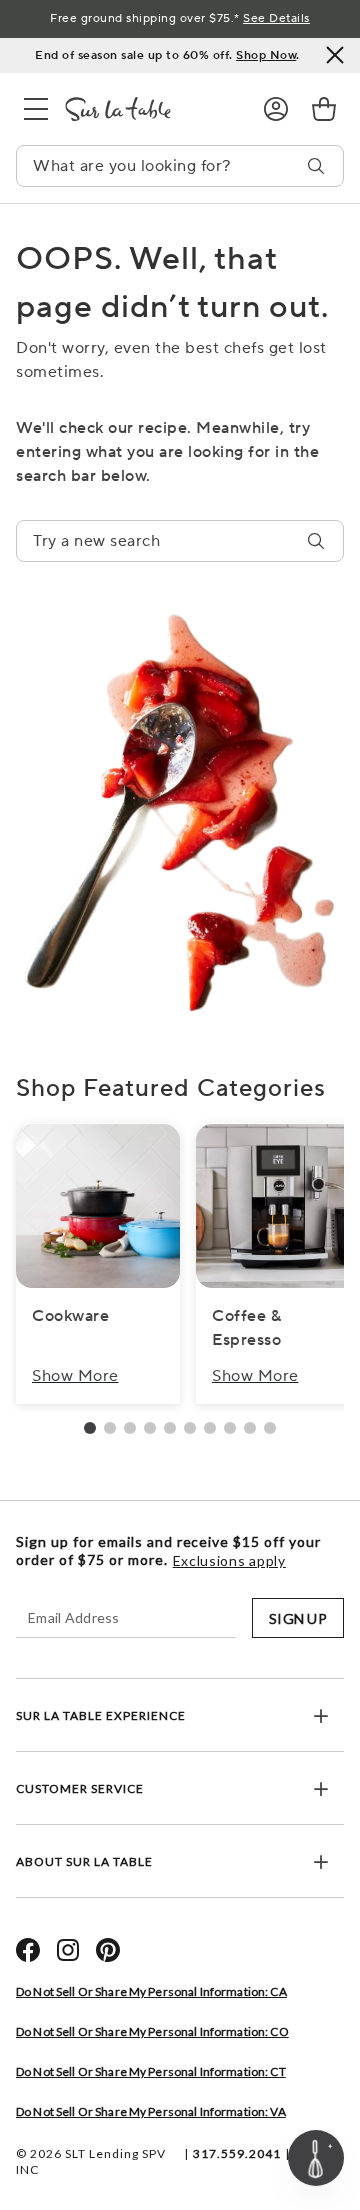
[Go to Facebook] (28, 1950)
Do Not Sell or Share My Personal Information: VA (151, 2111)
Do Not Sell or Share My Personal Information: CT (151, 2071)
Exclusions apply (229, 1561)
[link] (324, 109)
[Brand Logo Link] (148, 109)
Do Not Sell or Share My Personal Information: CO (152, 2031)
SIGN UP (298, 1618)
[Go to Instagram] (68, 1950)
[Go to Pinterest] (108, 1950)
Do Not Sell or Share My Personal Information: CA (151, 1991)
